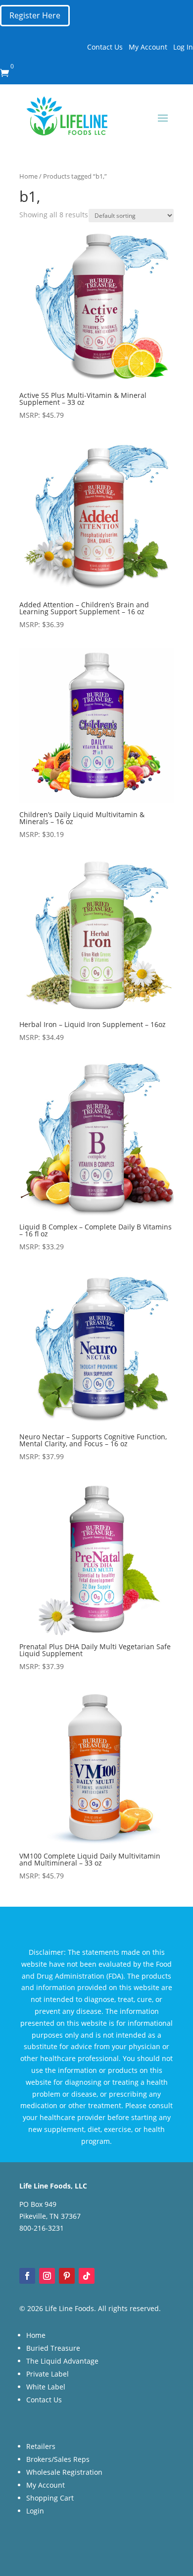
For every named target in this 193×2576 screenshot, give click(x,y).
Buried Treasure (53, 2348)
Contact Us (105, 47)
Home (28, 176)
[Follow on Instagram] (47, 2276)
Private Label (48, 2374)
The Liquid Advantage (62, 2361)
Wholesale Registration (64, 2472)
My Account (148, 47)
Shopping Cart (50, 2498)
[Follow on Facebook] (27, 2276)
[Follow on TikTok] (87, 2276)
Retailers (41, 2446)
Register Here (35, 15)
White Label (46, 2387)
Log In (183, 47)
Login (35, 2511)
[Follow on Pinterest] (67, 2276)
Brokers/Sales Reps (58, 2459)
